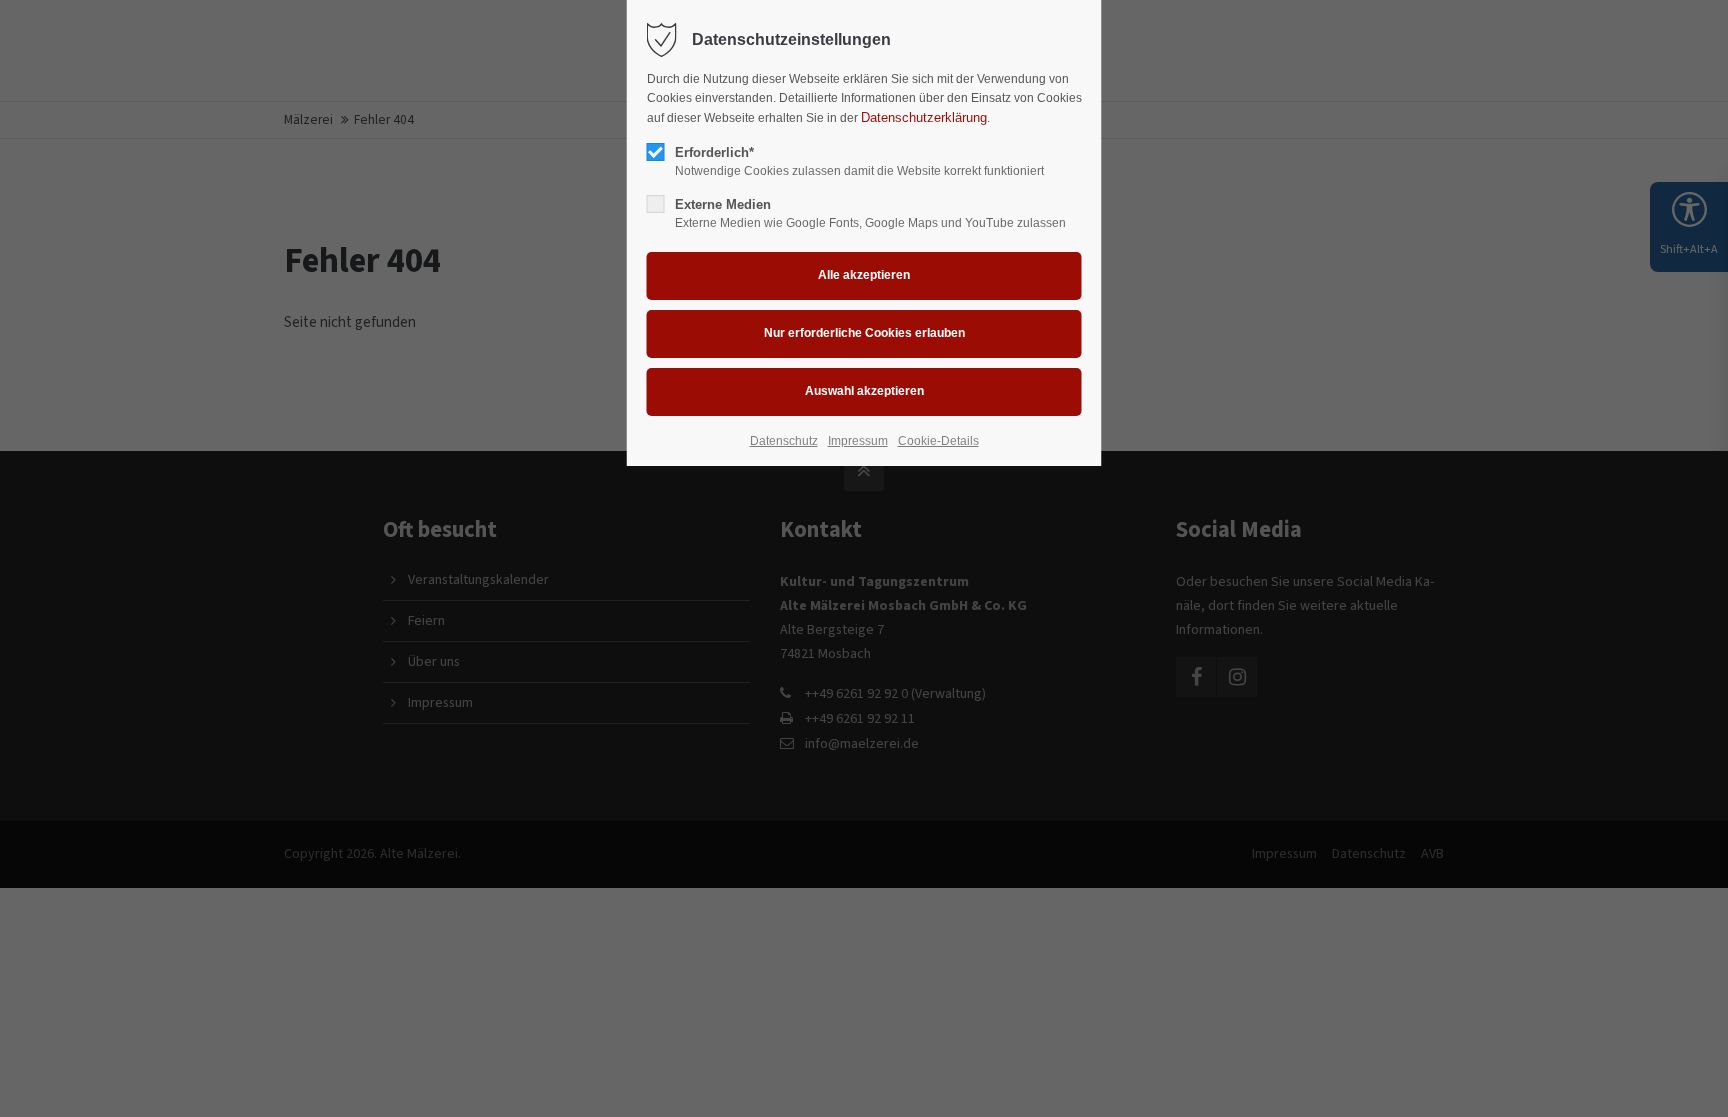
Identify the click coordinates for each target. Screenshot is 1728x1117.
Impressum (858, 441)
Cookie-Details (938, 441)
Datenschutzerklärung (924, 117)
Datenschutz (784, 441)
